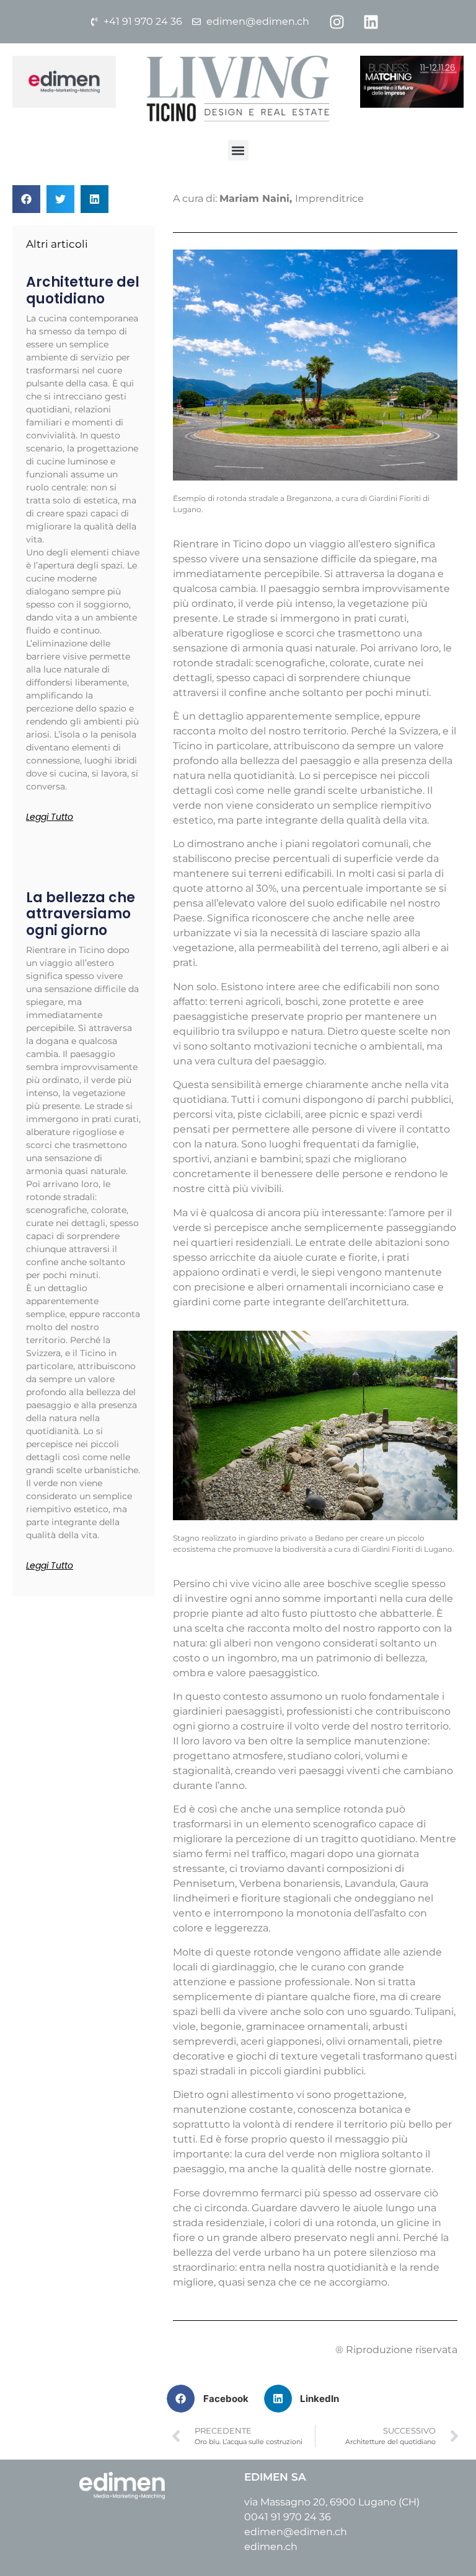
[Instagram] (337, 22)
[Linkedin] (371, 22)
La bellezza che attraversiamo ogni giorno (81, 914)
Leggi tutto (50, 817)
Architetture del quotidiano (83, 290)
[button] (238, 150)
